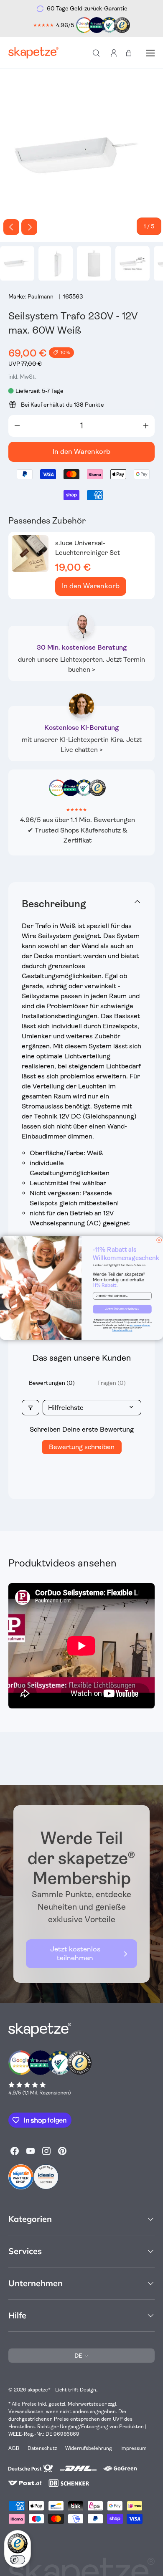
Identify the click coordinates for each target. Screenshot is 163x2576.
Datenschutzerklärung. (122, 1331)
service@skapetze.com (140, 1325)
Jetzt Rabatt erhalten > (122, 1309)
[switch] (18, 2560)
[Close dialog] (159, 1240)
